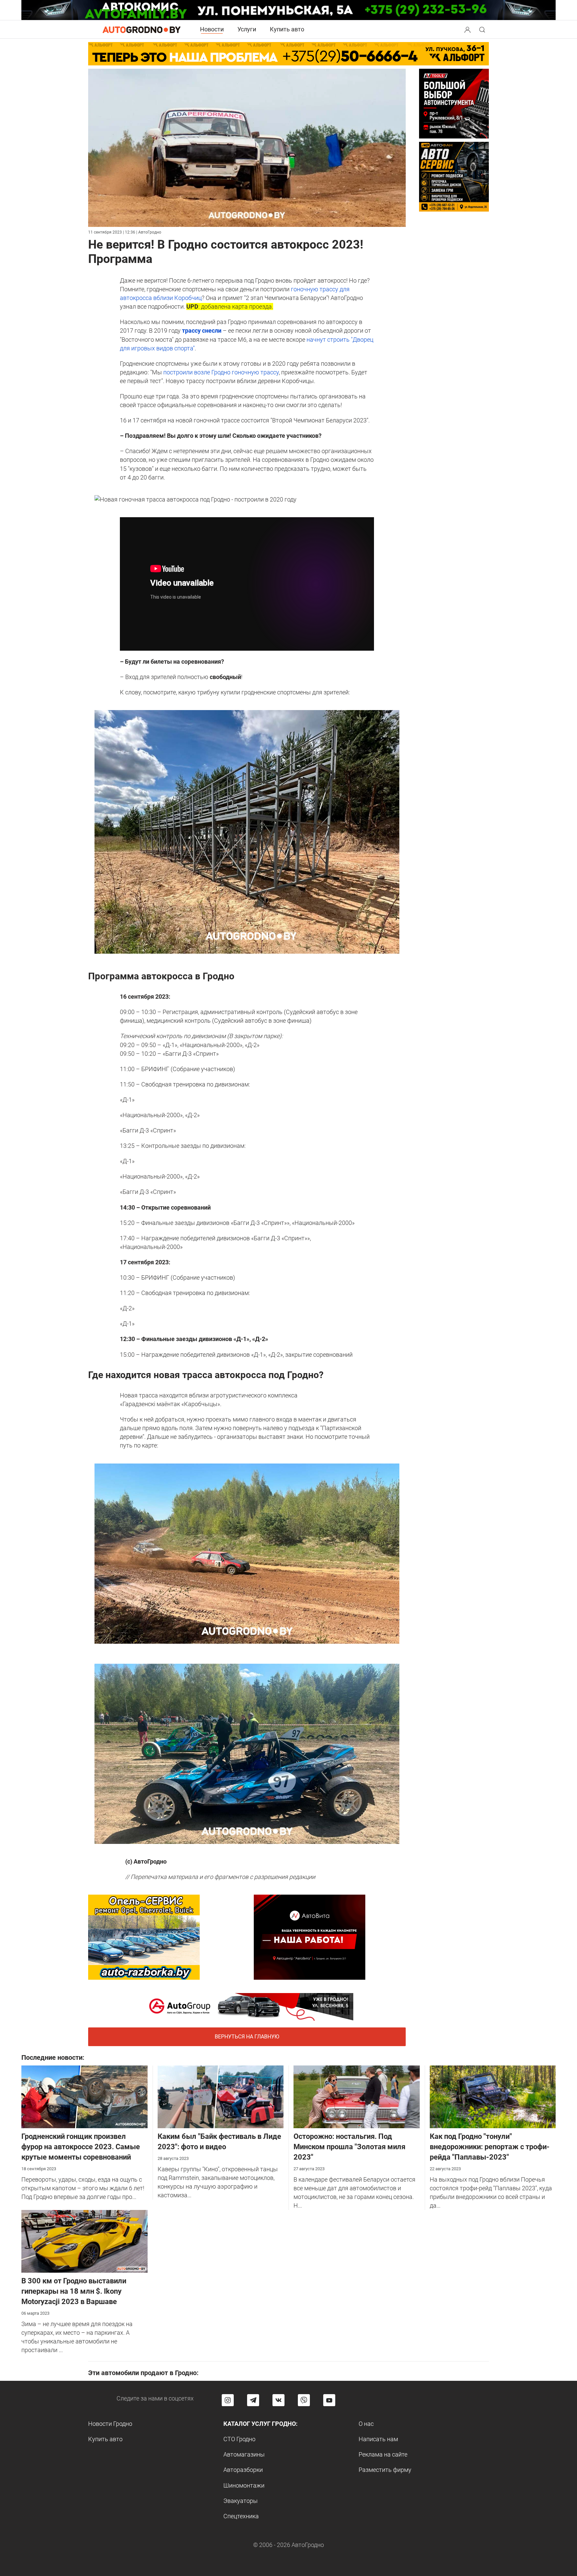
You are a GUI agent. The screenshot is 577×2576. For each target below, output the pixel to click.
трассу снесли (202, 331)
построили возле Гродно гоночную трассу (221, 372)
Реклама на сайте (383, 2454)
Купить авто (287, 29)
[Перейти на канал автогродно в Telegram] (253, 2400)
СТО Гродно (239, 2439)
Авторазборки (243, 2470)
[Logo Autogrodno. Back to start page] (142, 29)
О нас (366, 2424)
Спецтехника (241, 2516)
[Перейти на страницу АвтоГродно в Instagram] (228, 2400)
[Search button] (467, 29)
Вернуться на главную (247, 2037)
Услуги (247, 29)
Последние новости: (53, 2057)
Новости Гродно (110, 2424)
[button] (468, 29)
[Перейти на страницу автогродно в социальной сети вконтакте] (278, 2400)
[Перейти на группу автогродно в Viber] (304, 2400)
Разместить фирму (385, 2470)
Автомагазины (244, 2454)
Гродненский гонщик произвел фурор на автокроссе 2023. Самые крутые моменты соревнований (81, 2147)
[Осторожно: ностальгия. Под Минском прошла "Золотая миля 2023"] (357, 2096)
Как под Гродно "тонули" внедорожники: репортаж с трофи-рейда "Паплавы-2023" (490, 2147)
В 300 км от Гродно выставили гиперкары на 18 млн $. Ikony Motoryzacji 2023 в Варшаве (74, 2291)
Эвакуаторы (241, 2501)
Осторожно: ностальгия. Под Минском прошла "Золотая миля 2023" (349, 2147)
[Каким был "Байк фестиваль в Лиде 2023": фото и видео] (221, 2096)
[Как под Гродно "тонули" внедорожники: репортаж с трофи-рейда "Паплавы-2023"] (493, 2096)
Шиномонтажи (244, 2485)
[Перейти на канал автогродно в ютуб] (329, 2400)
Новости (212, 29)
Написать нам (378, 2439)
